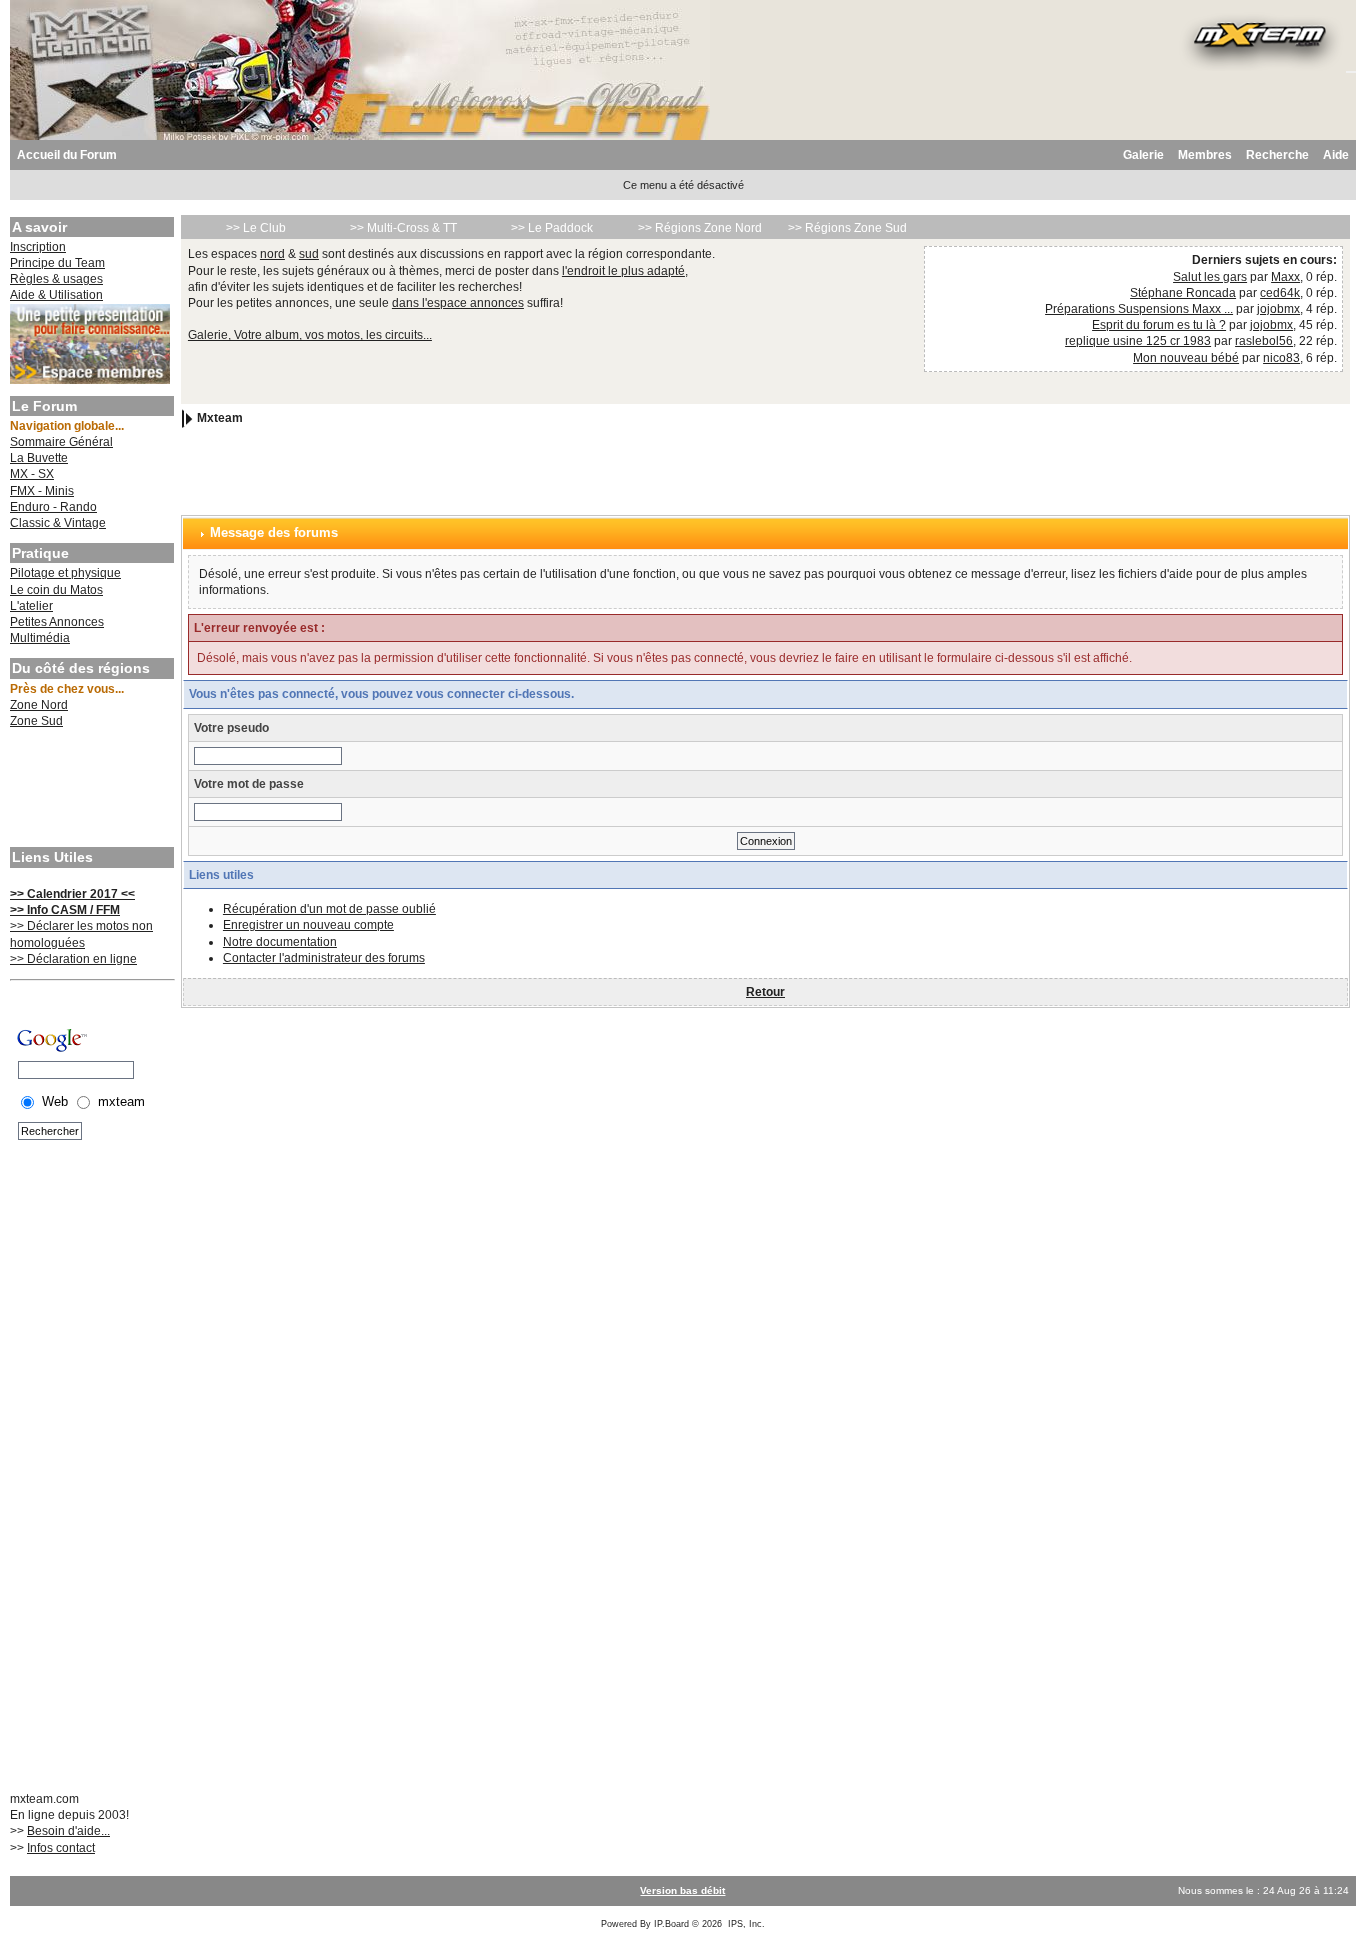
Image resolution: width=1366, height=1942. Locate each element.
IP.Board (671, 1924)
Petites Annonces (57, 622)
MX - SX (32, 474)
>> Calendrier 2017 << (72, 894)
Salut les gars (1210, 277)
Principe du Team (57, 263)
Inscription (38, 247)
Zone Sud (36, 721)
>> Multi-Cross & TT (403, 228)
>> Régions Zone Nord (700, 228)
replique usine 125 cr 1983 (1138, 341)
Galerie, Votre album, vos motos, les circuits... (310, 335)
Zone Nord (39, 705)
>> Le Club (256, 228)
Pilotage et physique (65, 573)
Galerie (1143, 155)
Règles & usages (56, 279)
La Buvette (39, 458)
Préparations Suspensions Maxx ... (1139, 309)
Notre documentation (280, 942)
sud (309, 254)
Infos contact (61, 1848)
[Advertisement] (90, 790)
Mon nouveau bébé (1186, 358)
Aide (1336, 155)
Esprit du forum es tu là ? (1159, 325)
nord (272, 254)
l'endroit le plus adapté (623, 271)
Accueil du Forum (67, 155)
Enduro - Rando (53, 507)
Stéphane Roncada (1183, 293)
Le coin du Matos (56, 590)
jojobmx (1278, 309)
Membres (1205, 155)
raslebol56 (1264, 341)
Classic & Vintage (58, 523)
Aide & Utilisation (56, 295)
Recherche (1277, 155)
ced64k (1280, 293)
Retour (765, 992)
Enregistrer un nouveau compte (308, 925)
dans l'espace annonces (458, 303)
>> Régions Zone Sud (847, 228)
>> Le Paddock (552, 228)
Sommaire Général (61, 442)
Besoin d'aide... (68, 1831)
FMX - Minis (42, 491)
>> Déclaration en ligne (73, 959)
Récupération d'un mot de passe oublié (329, 909)
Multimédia (40, 638)
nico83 (1281, 358)
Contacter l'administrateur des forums (324, 958)
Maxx (1285, 277)
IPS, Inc (745, 1924)
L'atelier (31, 606)
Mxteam (220, 418)
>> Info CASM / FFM (65, 910)
